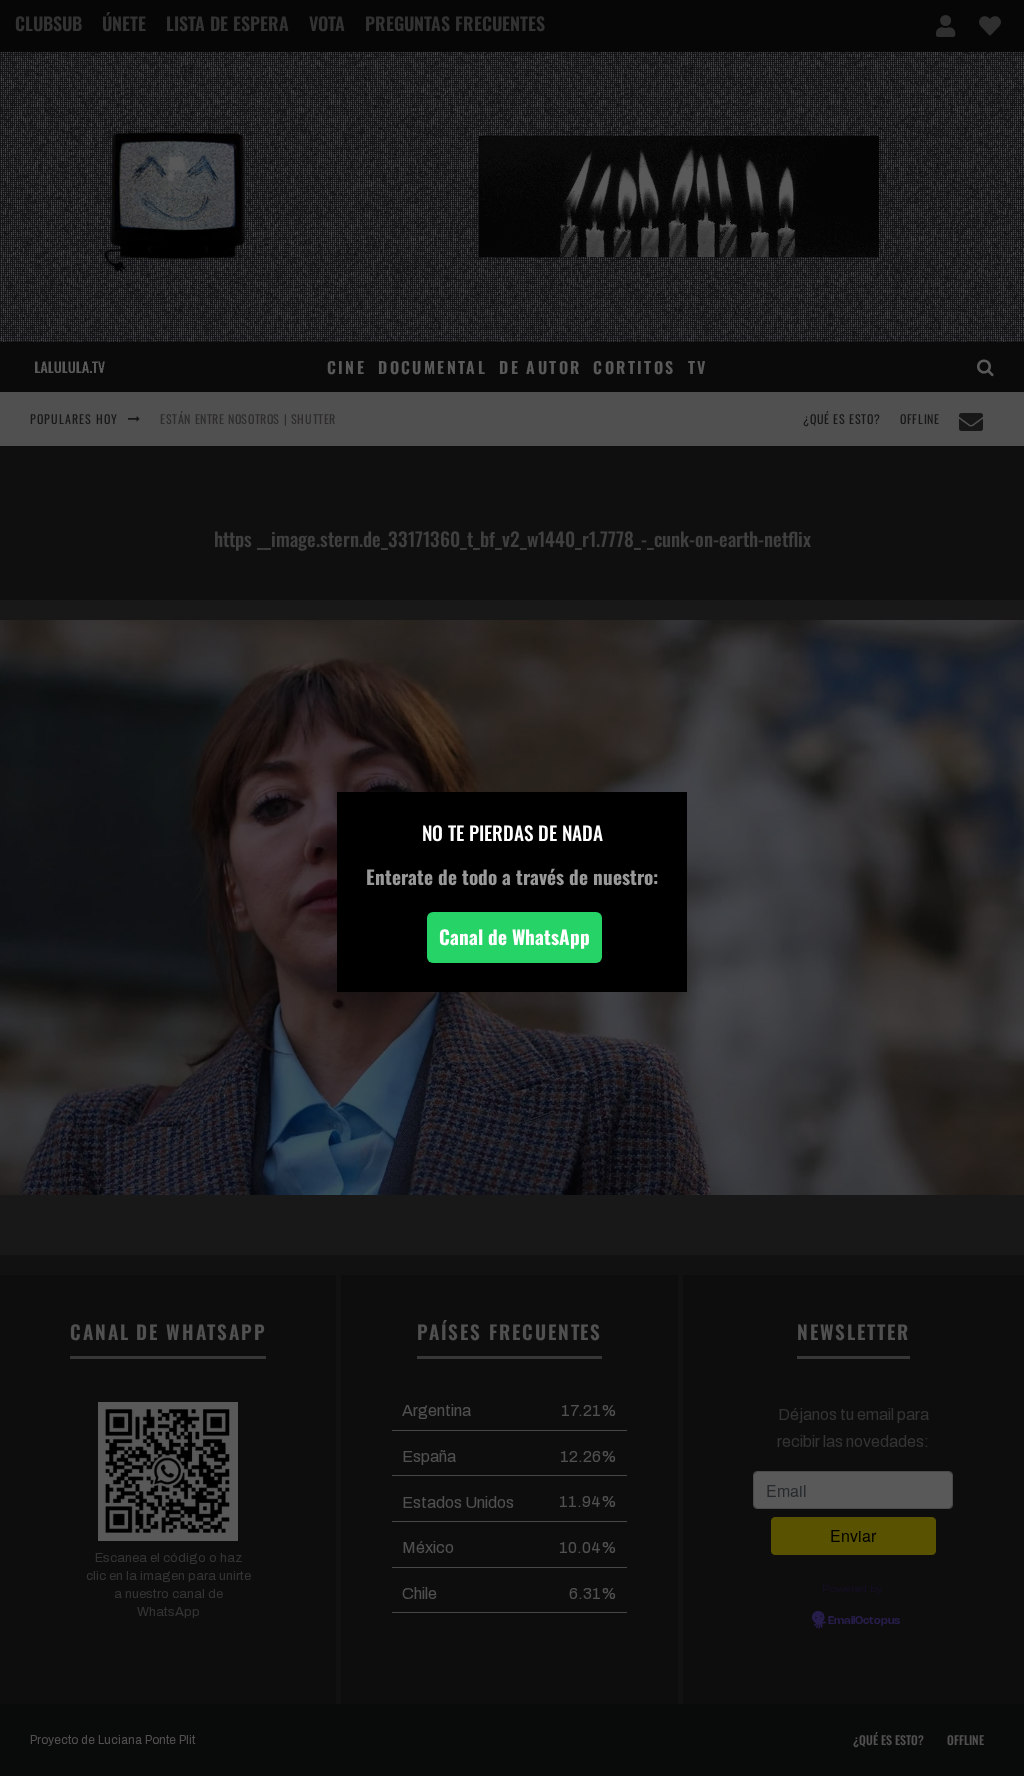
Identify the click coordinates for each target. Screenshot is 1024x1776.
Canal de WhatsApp (514, 936)
